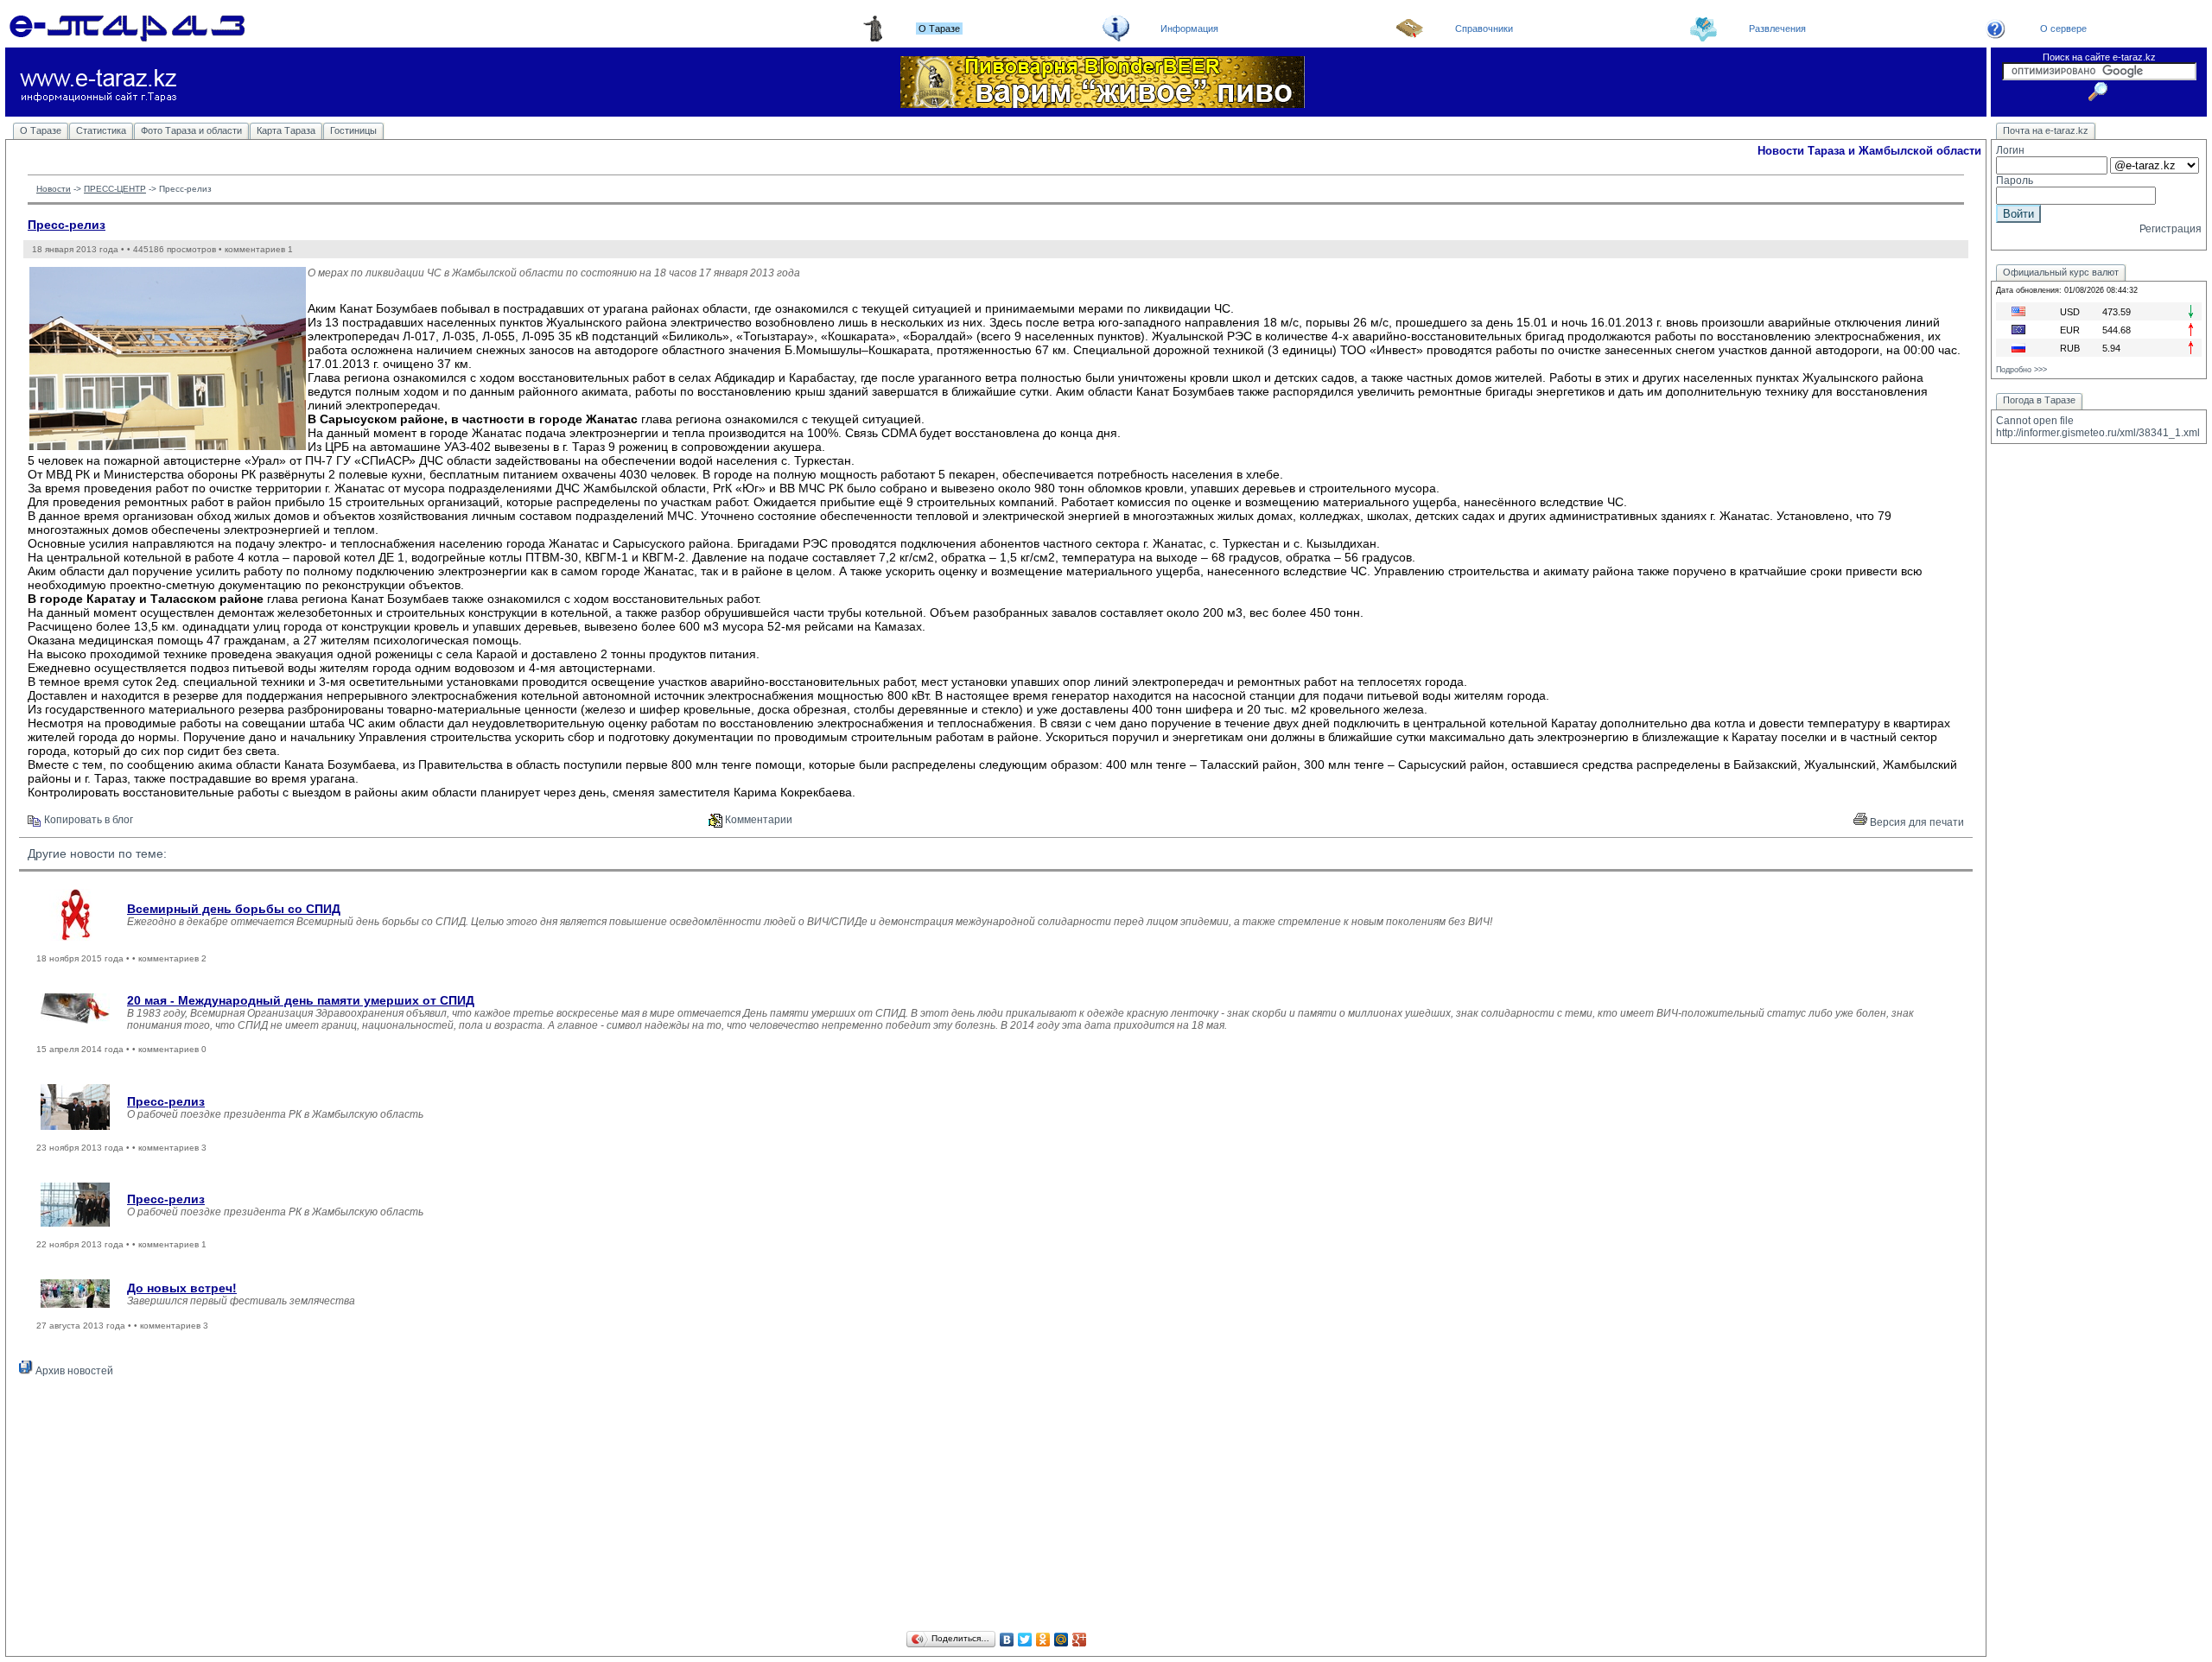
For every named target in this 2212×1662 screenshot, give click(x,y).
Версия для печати (1916, 822)
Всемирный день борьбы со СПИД (234, 909)
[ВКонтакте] (1007, 1640)
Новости (54, 189)
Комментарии (757, 820)
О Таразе (41, 130)
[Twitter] (1025, 1640)
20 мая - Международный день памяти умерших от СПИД (301, 1000)
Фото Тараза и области (191, 130)
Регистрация (2171, 229)
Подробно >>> (2021, 370)
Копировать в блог (87, 820)
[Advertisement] (996, 1507)
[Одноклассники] (1043, 1640)
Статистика (101, 130)
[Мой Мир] (1062, 1640)
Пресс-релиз (67, 225)
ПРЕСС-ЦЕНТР (115, 189)
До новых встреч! (182, 1288)
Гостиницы (353, 130)
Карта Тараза (286, 130)
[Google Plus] (1080, 1640)
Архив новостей (73, 1371)
